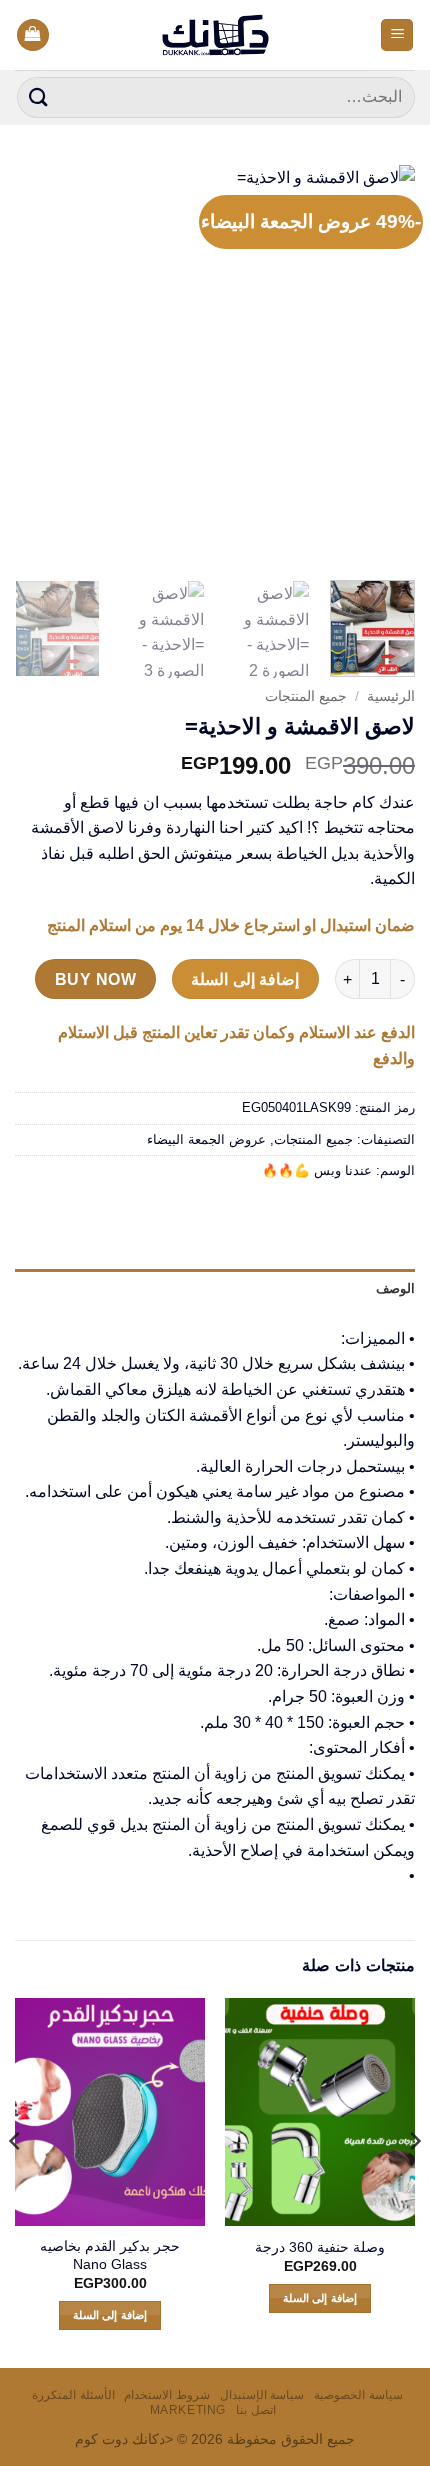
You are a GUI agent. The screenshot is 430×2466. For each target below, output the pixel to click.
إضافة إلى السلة (245, 979)
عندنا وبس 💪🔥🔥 (317, 1170)
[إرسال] (39, 97)
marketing (188, 2410)
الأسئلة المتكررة (73, 2395)
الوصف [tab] (395, 1288)
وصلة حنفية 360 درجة (320, 2247)
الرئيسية (391, 696)
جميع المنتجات (306, 696)
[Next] (34, 365)
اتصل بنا (256, 2410)
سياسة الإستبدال (262, 2395)
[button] (397, 35)
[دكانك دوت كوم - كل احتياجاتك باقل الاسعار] (215, 35)
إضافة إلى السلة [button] (320, 2298)
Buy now (95, 979)
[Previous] (382, 365)
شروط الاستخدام (167, 2395)
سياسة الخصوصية (358, 2395)
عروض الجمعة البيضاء (206, 1139)
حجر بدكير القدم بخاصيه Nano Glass (110, 2255)
